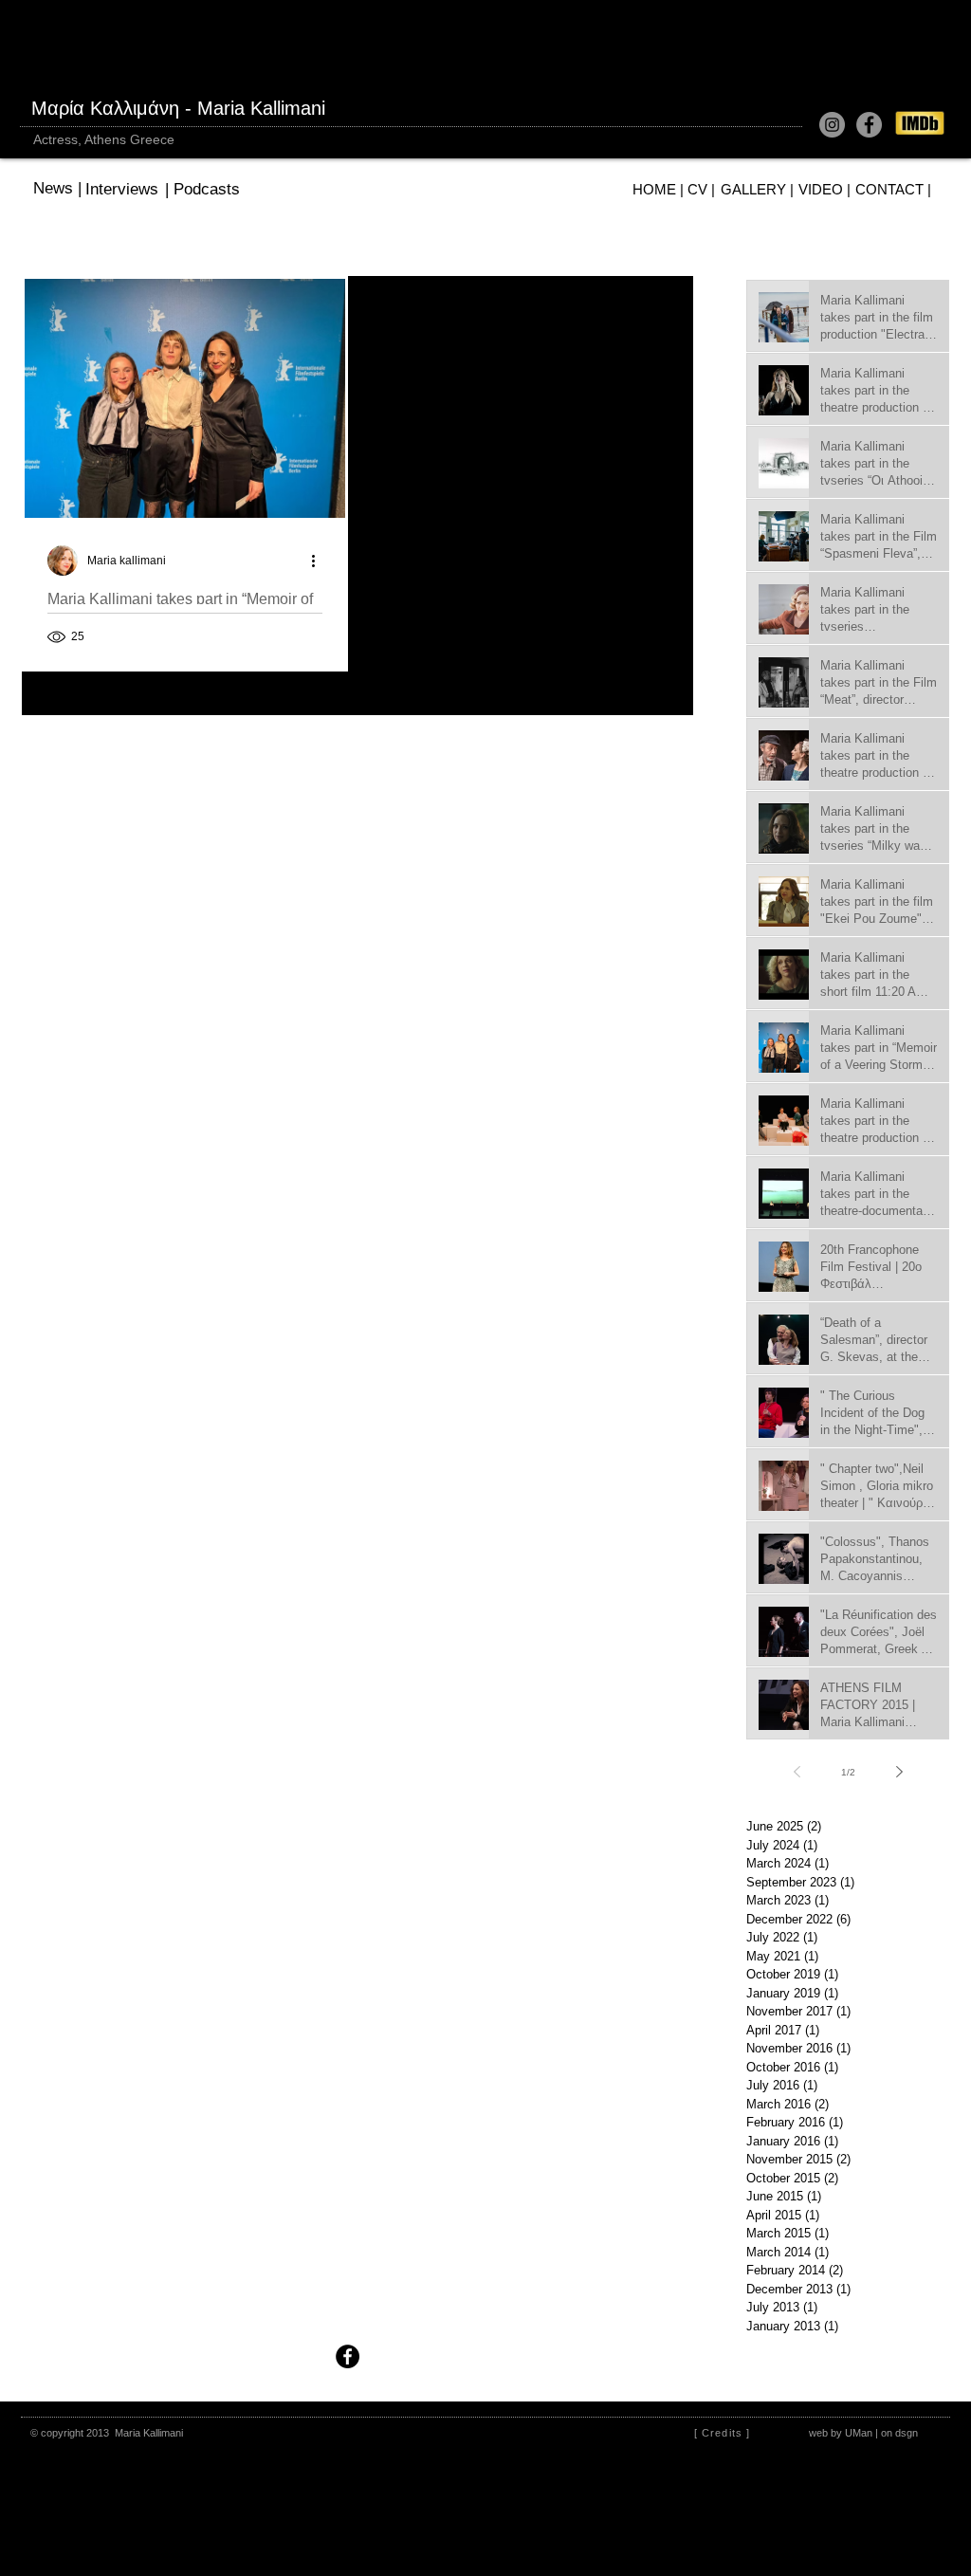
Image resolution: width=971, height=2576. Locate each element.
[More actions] (320, 561)
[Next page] (899, 1772)
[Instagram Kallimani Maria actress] (832, 125)
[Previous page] (797, 1772)
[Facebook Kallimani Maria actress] (869, 125)
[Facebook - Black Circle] (348, 2356)
